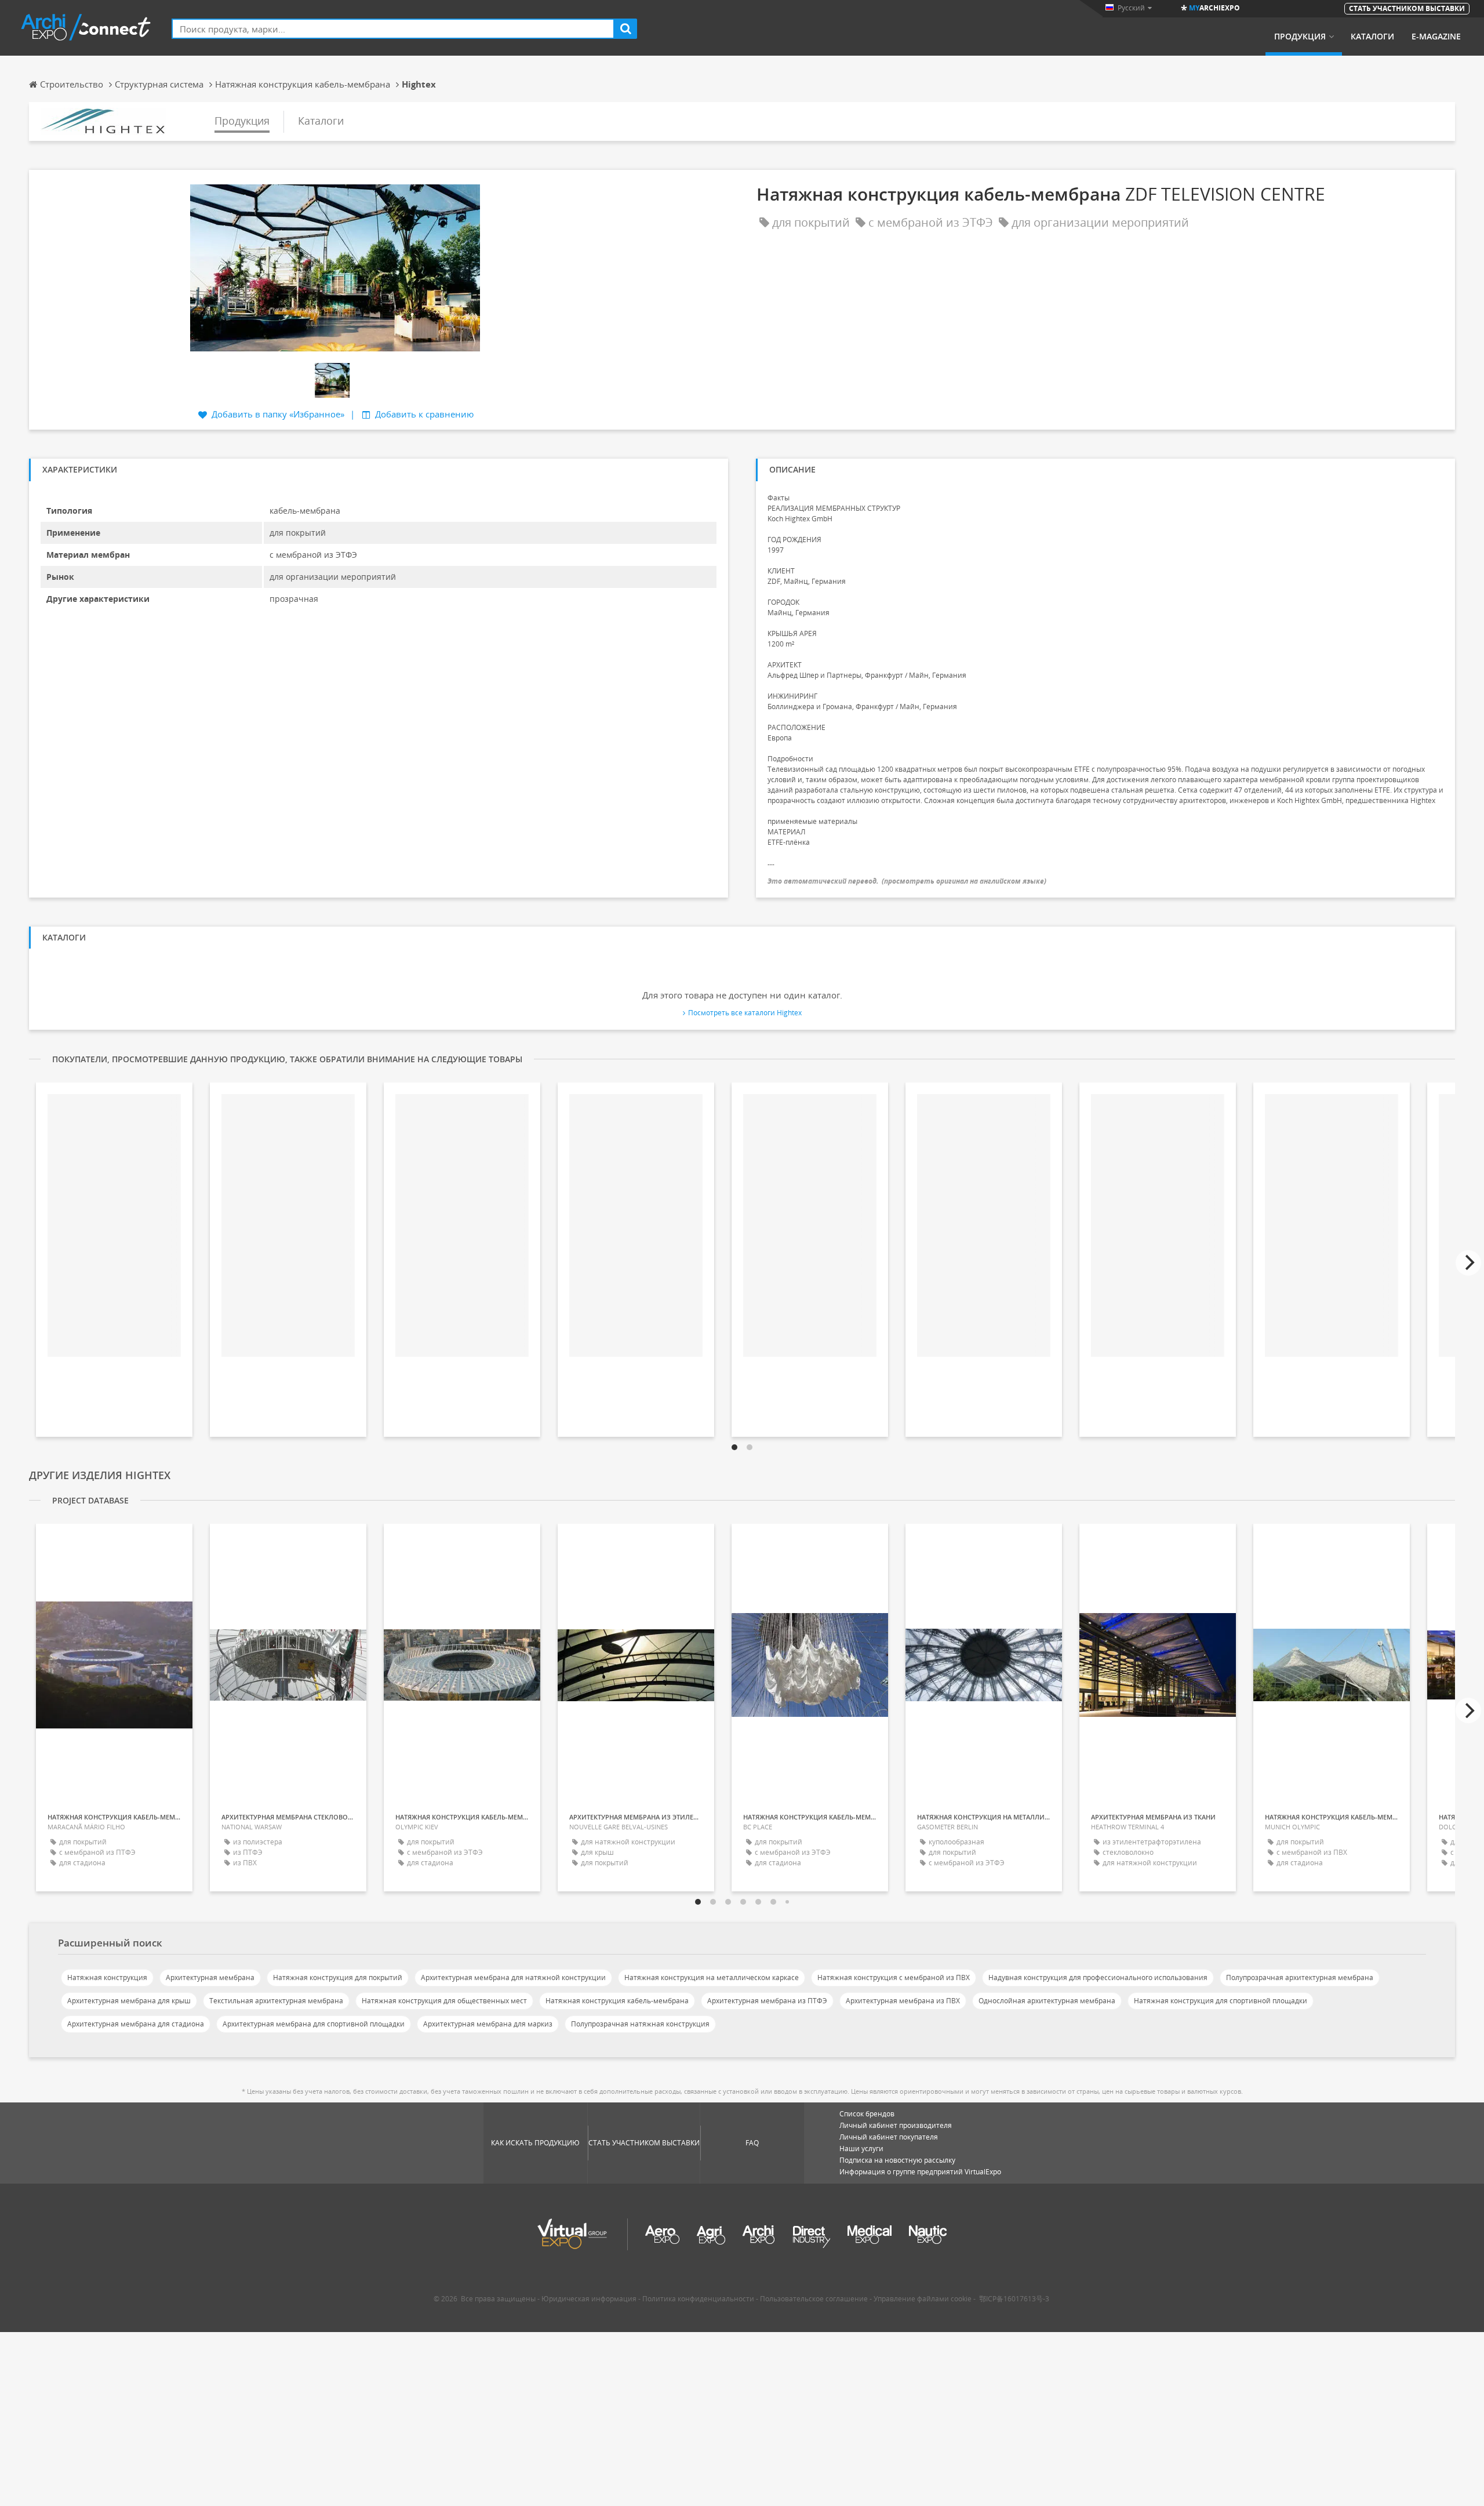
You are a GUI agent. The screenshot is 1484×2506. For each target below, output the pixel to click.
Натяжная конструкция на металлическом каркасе (712, 1977)
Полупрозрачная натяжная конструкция (640, 2024)
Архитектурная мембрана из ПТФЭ (767, 2001)
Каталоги (1372, 37)
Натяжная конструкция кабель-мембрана (617, 2001)
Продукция (1300, 37)
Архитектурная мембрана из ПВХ (903, 2001)
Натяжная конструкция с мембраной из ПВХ (894, 1977)
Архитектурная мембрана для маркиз (488, 2024)
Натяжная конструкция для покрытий (338, 1977)
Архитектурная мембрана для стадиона (136, 2024)
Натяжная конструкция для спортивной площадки (1221, 2001)
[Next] (1468, 1263)
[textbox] (393, 29)
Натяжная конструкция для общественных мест (444, 2001)
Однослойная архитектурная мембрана (1047, 2001)
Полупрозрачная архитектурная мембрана (1300, 1977)
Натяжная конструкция (107, 1977)
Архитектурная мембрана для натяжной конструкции (513, 1977)
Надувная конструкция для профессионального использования (1098, 1977)
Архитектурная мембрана (210, 1977)
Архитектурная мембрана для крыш (129, 2001)
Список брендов (867, 2114)
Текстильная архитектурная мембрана (276, 2001)
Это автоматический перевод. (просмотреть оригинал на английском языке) (907, 881)
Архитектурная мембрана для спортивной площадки (314, 2024)
